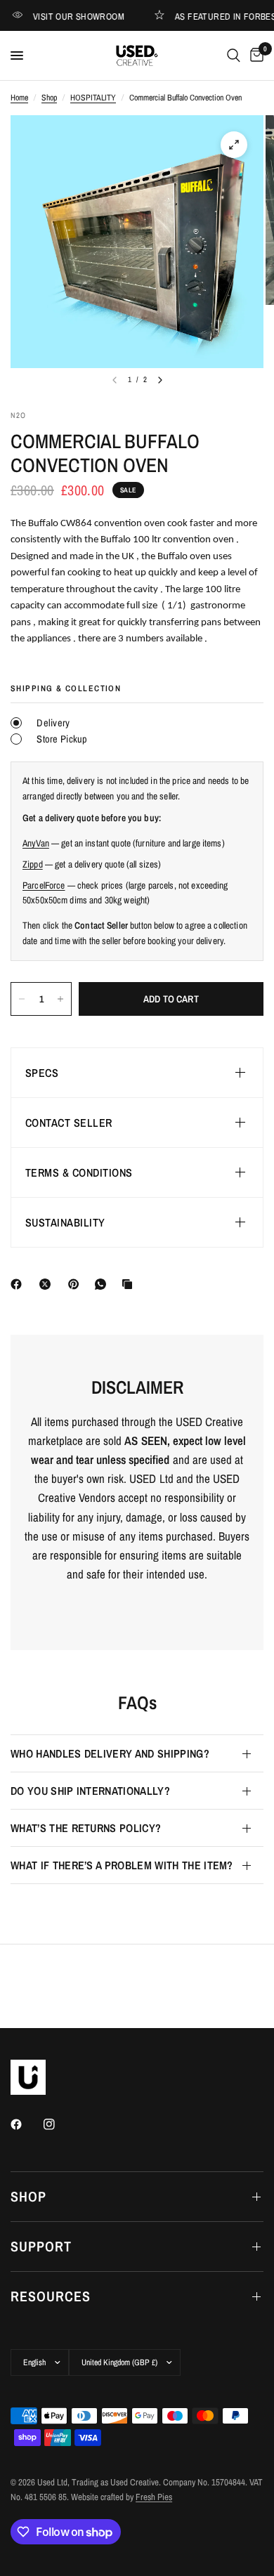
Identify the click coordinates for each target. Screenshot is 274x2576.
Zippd (33, 864)
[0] (254, 55)
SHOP (28, 2196)
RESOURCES (51, 2296)
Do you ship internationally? (90, 1791)
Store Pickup (61, 739)
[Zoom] (234, 145)
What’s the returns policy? (86, 1828)
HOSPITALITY (93, 98)
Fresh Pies (154, 2497)
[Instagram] (59, 2124)
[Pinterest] (77, 1284)
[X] (48, 1284)
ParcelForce (44, 885)
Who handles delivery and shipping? (110, 1753)
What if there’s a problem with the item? (122, 1865)
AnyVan (36, 843)
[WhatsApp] (103, 1284)
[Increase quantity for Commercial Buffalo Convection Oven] (60, 999)
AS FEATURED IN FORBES (212, 16)
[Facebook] (19, 1284)
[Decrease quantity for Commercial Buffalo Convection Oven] (22, 999)
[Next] (160, 380)
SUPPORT (41, 2246)
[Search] (234, 55)
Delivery (52, 723)
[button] (137, 1073)
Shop (49, 98)
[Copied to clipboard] (130, 1284)
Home (19, 98)
